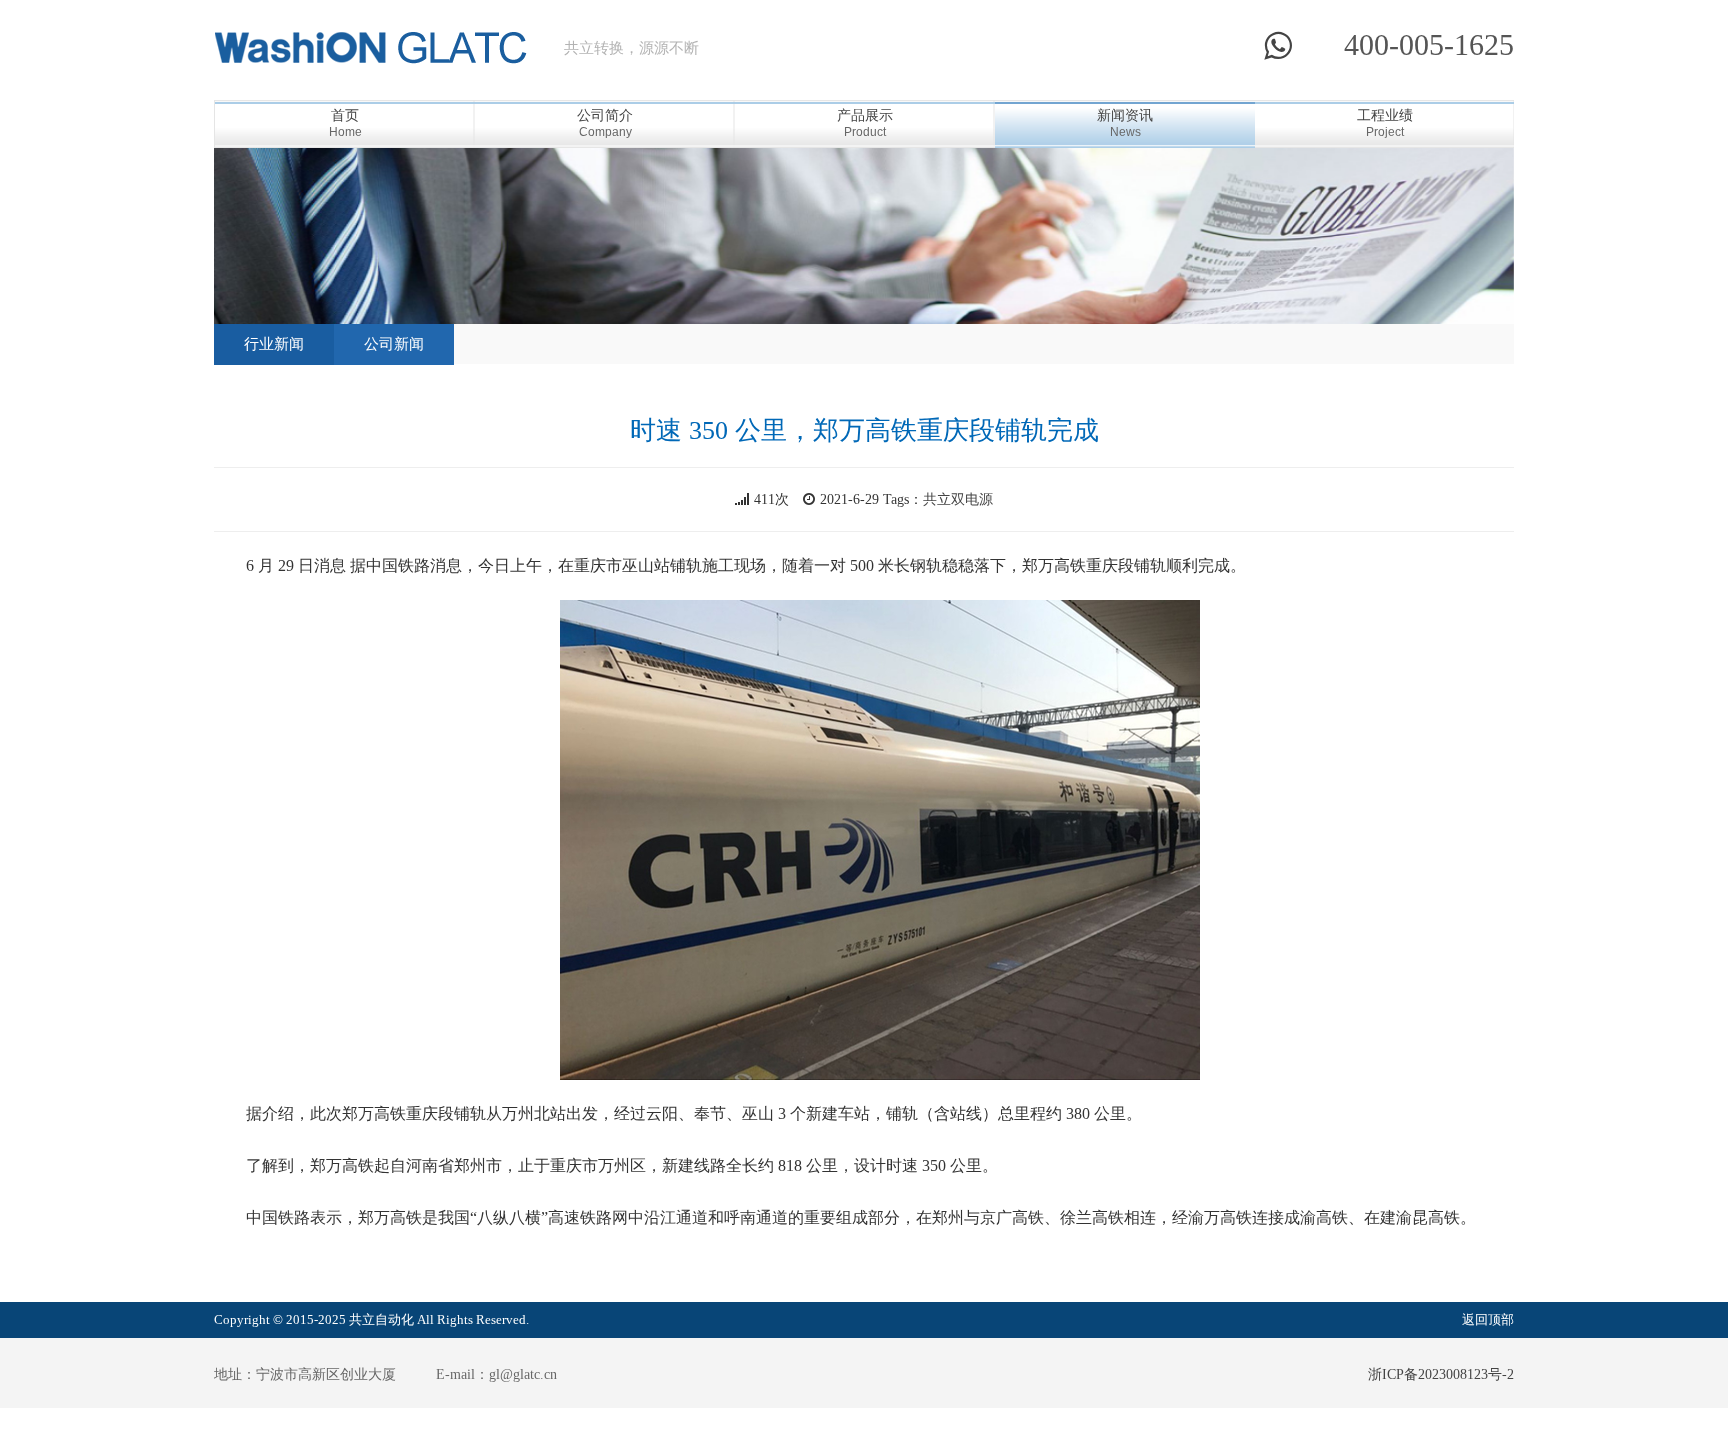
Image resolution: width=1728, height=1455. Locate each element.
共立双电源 (958, 499)
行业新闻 (274, 344)
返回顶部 (1488, 1319)
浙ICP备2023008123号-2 (1441, 1374)
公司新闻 (394, 344)
